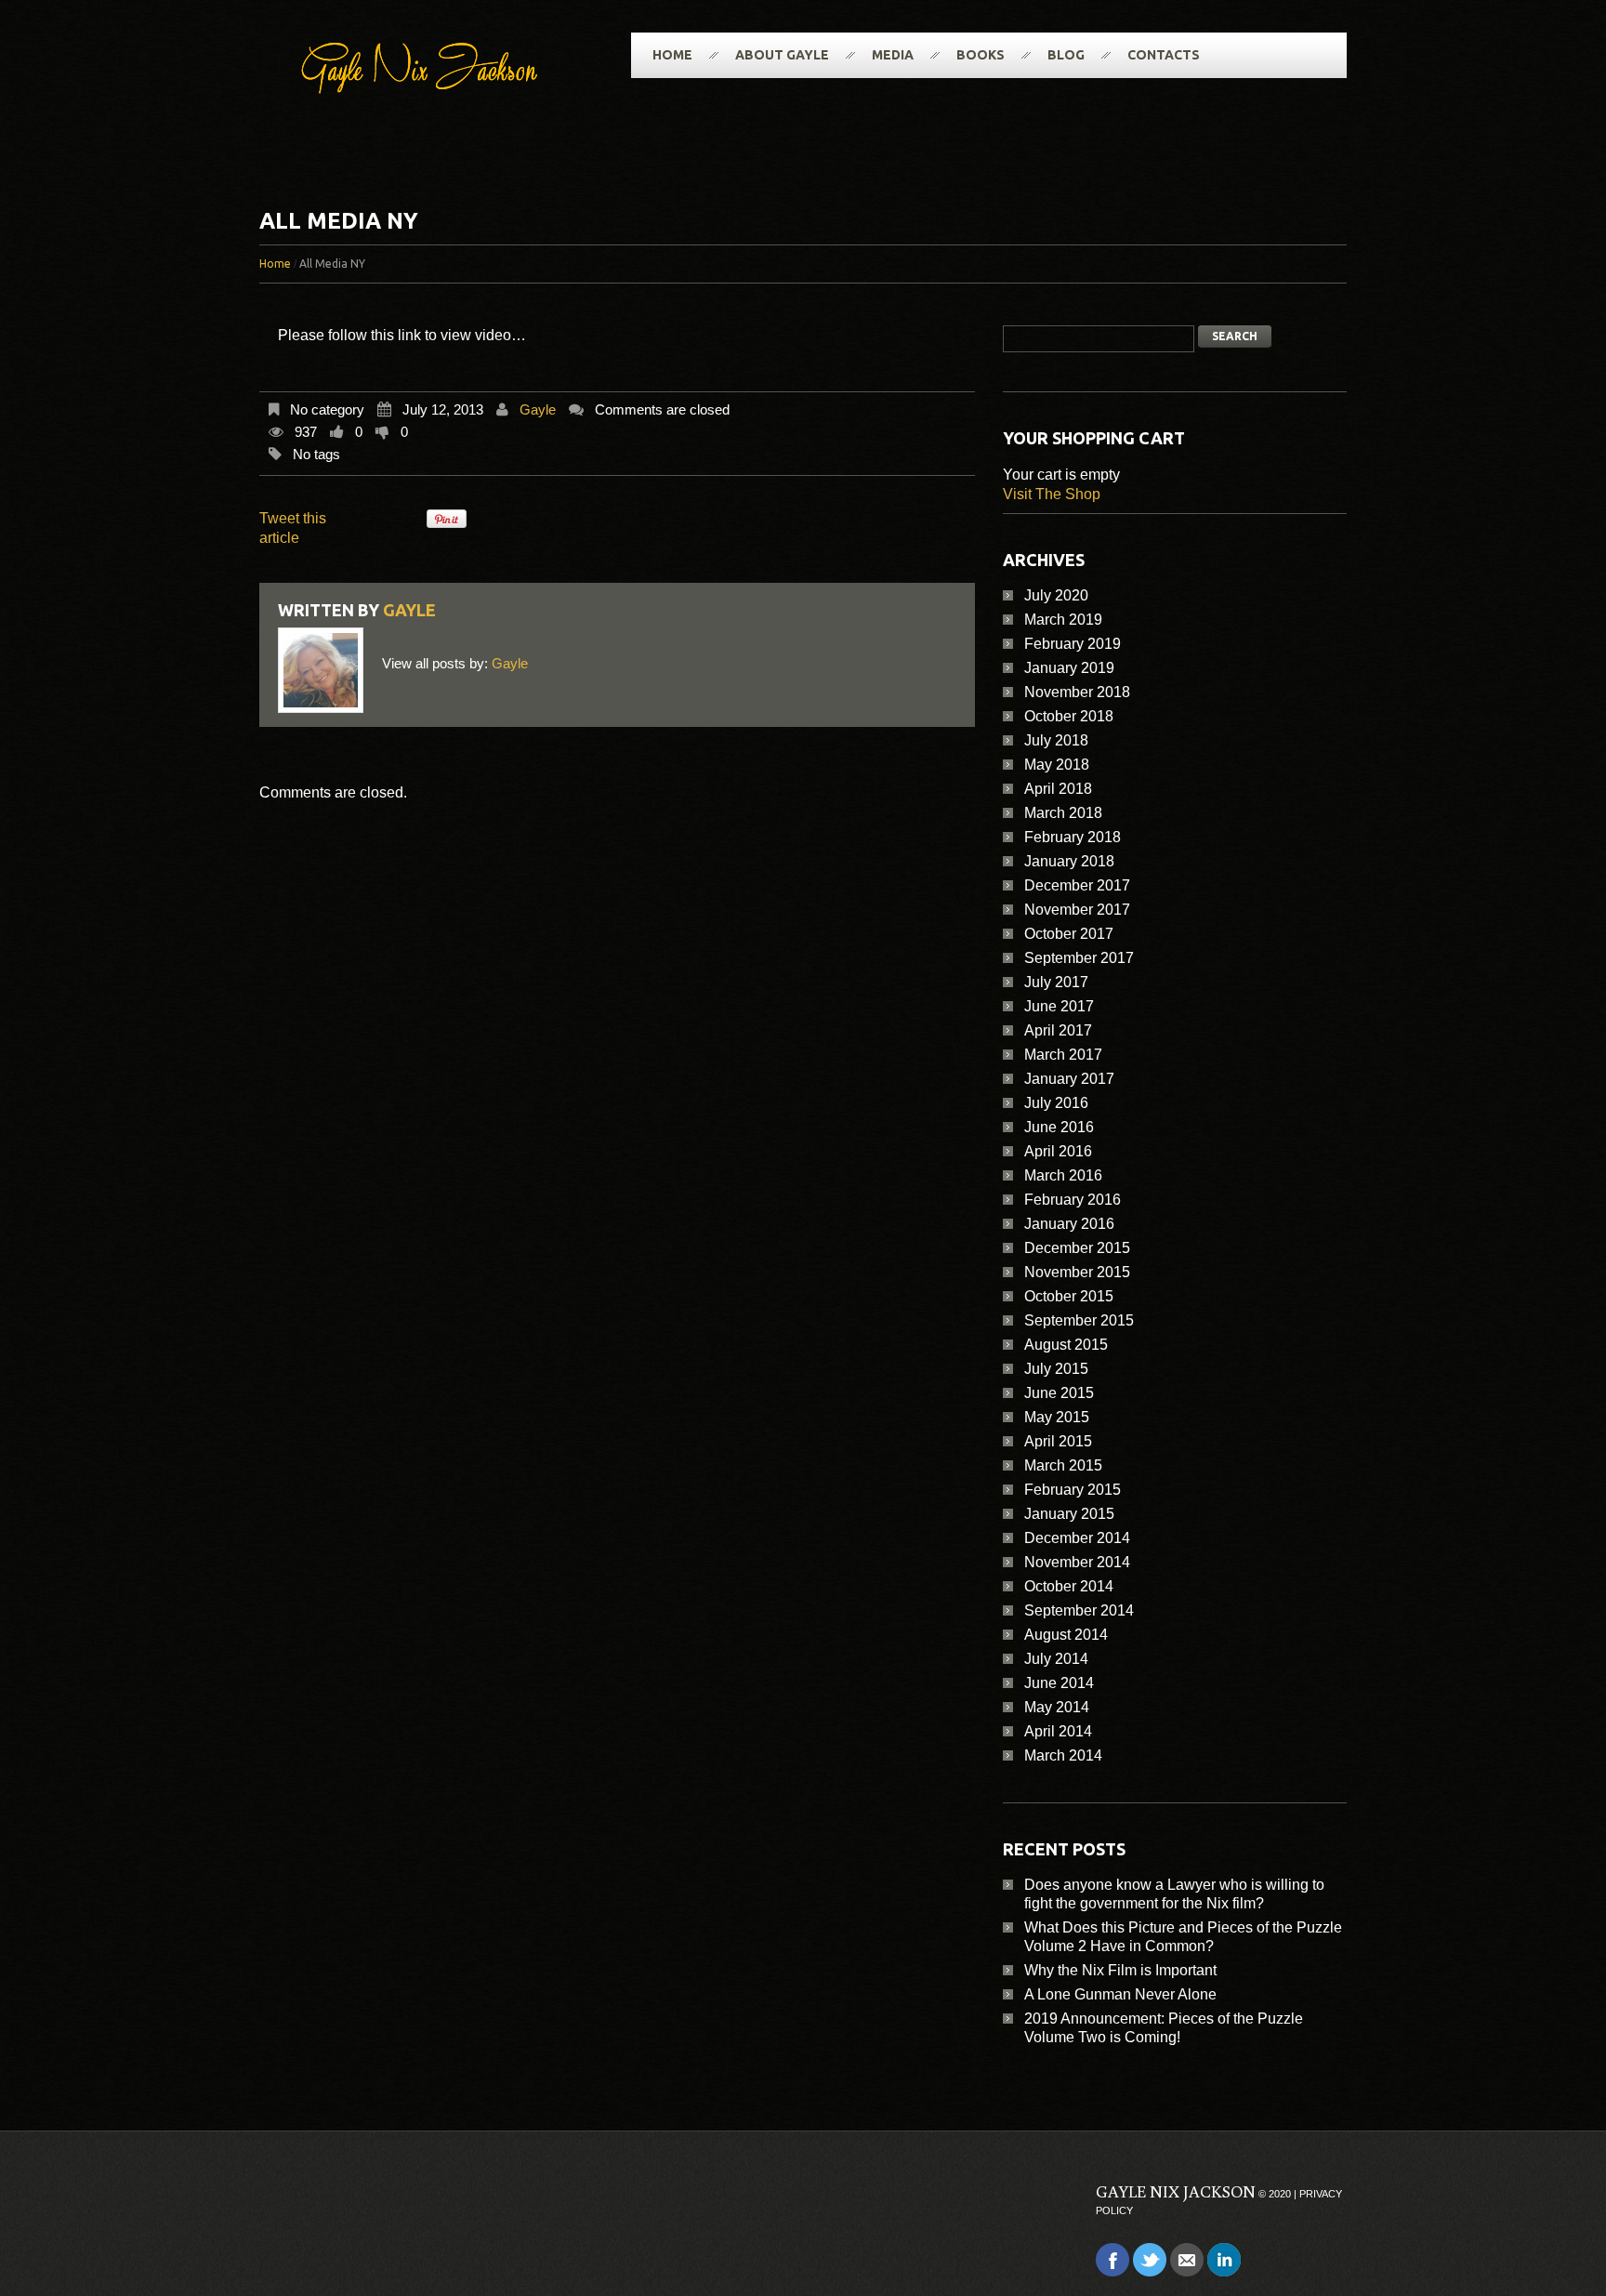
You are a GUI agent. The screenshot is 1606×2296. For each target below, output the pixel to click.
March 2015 (1063, 1465)
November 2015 (1077, 1272)
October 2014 (1069, 1586)
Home (672, 55)
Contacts (1164, 55)
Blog (1066, 55)
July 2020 (1056, 595)
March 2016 (1063, 1175)
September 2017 (1079, 958)
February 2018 (1073, 837)
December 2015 (1077, 1248)
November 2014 (1077, 1562)
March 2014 (1063, 1755)
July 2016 (1056, 1103)
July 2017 (1056, 982)
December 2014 (1077, 1538)
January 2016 (1069, 1224)
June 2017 (1059, 1006)
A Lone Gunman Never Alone (1120, 1994)
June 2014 (1059, 1683)
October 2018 (1069, 716)
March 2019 (1063, 620)
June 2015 (1059, 1393)
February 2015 (1073, 1490)
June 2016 (1059, 1127)
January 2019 (1069, 668)
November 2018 (1077, 692)
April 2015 (1058, 1441)
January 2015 (1069, 1514)
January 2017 (1069, 1079)
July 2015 (1056, 1369)
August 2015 (1066, 1345)
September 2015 (1079, 1320)
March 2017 (1063, 1055)
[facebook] (1112, 2258)
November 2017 (1077, 910)
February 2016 (1073, 1200)
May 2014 (1057, 1707)
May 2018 (1057, 765)
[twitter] (1150, 2258)
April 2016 (1058, 1151)
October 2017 (1069, 934)
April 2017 (1058, 1030)
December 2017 (1077, 885)
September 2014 (1079, 1610)
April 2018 (1058, 789)
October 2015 (1069, 1296)
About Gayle (782, 55)
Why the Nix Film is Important (1120, 1970)
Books (981, 55)
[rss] (1187, 2258)
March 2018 (1063, 813)
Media (893, 55)
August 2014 (1066, 1635)
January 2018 (1069, 861)
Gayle (538, 410)
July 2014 (1056, 1659)
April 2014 (1058, 1731)
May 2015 (1057, 1417)
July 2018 (1056, 740)
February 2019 (1073, 644)
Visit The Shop (1052, 494)
